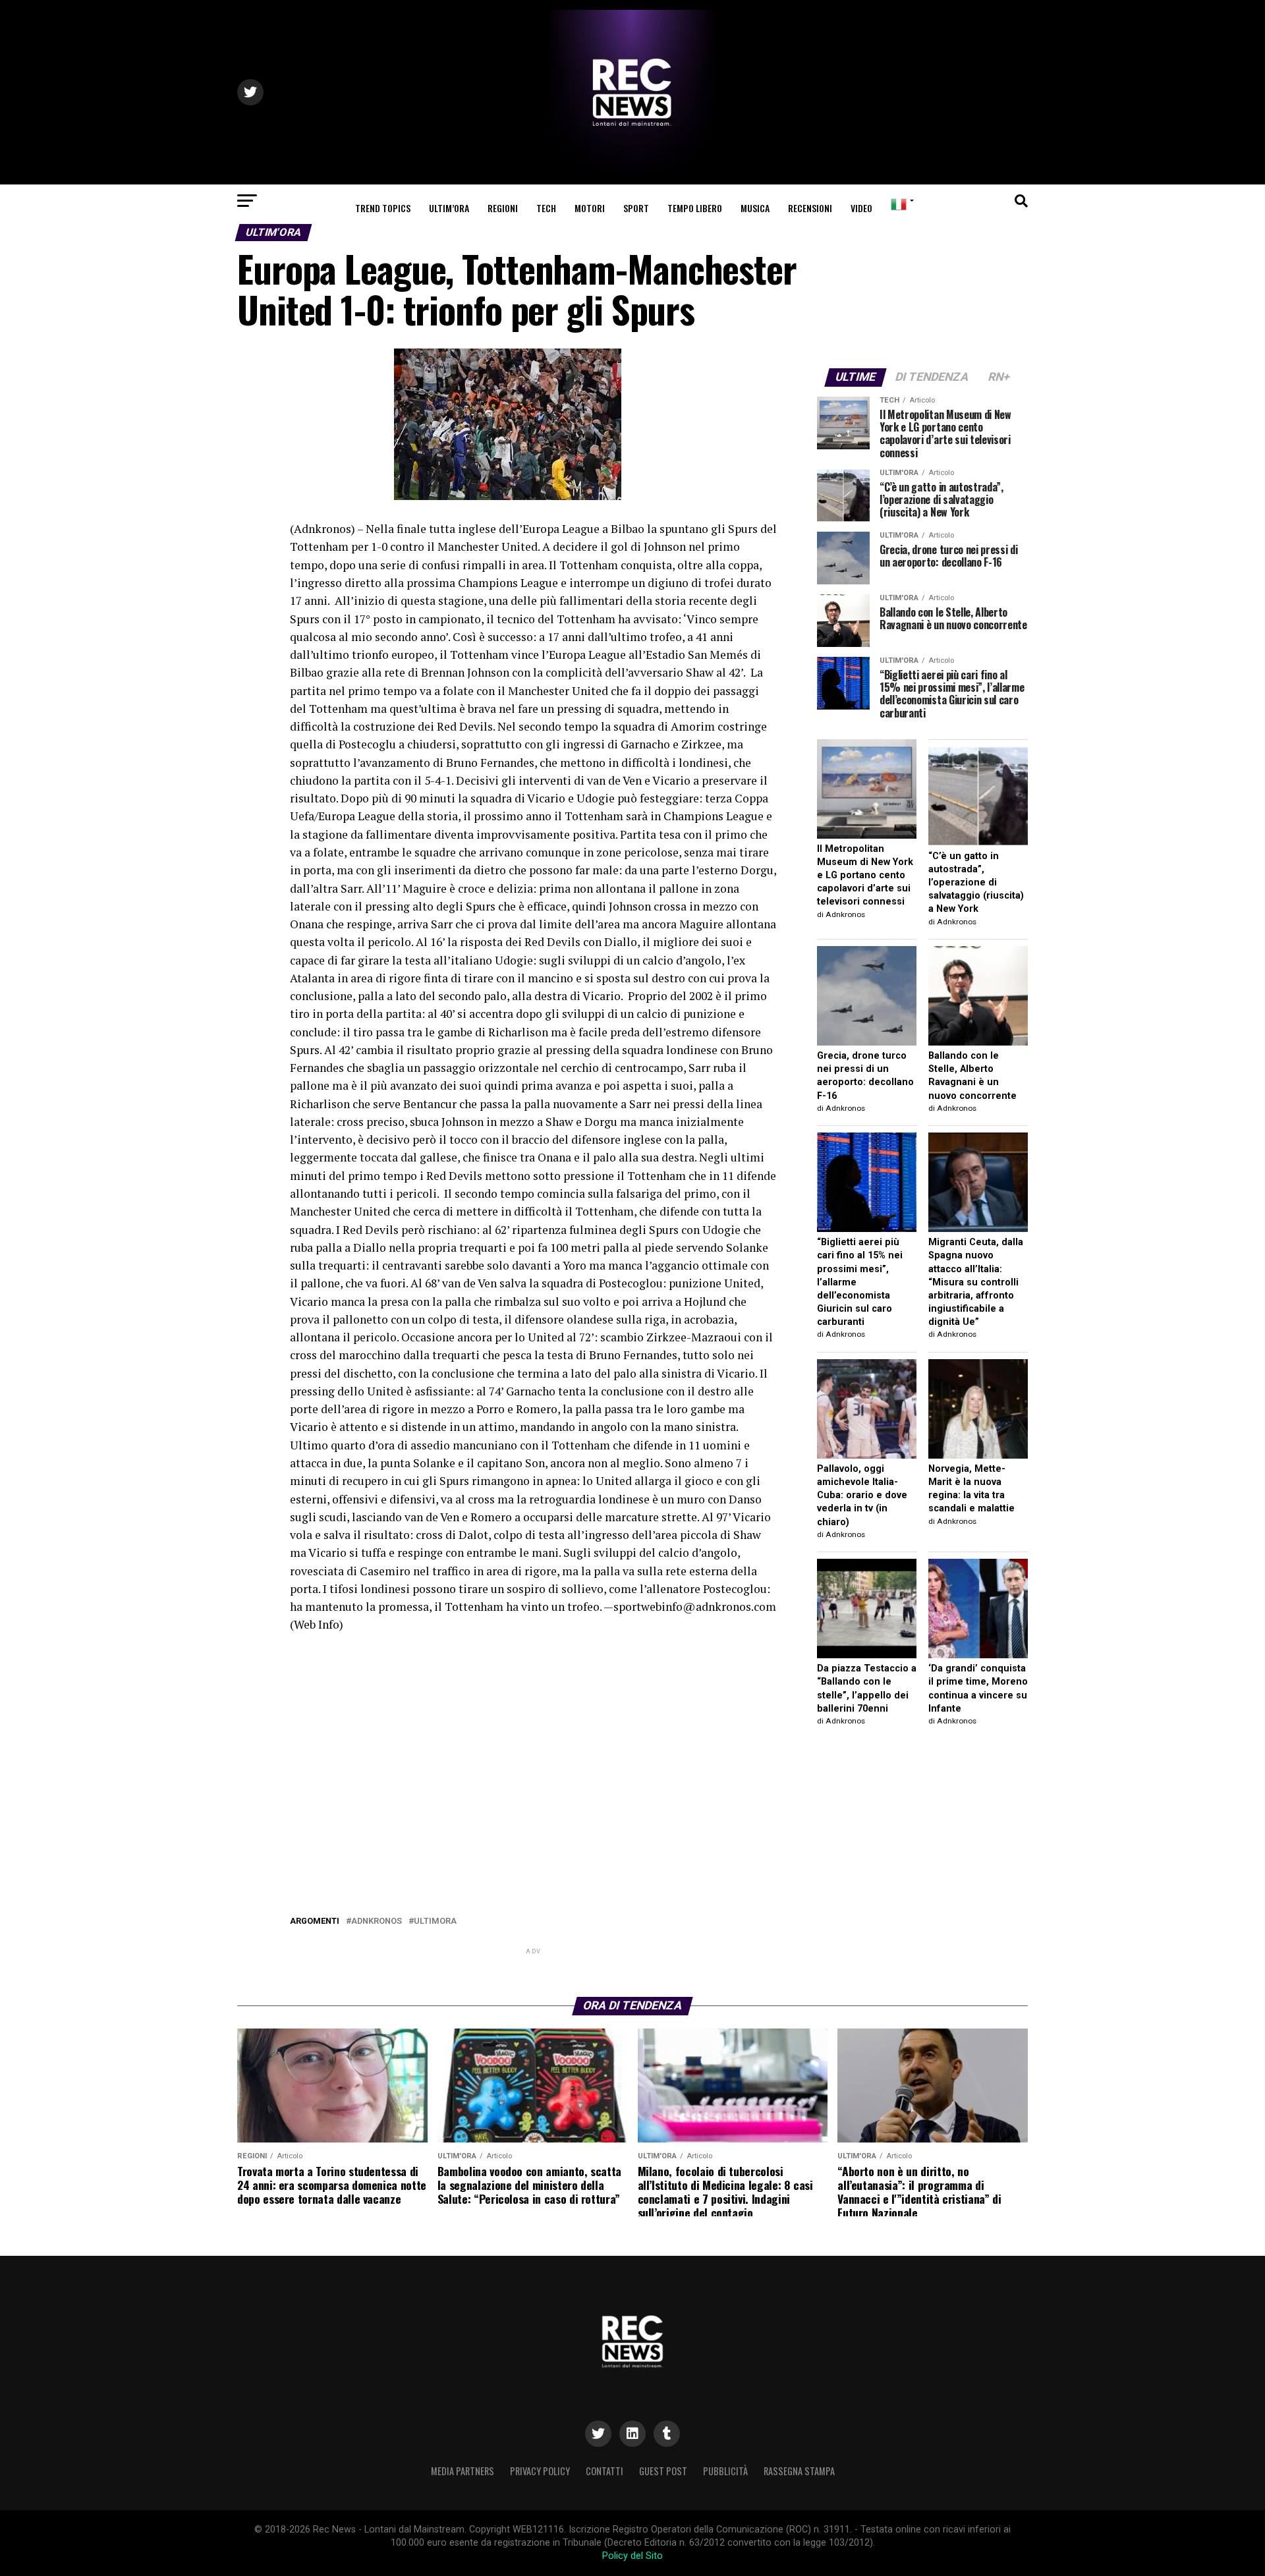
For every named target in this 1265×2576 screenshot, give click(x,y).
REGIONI (503, 208)
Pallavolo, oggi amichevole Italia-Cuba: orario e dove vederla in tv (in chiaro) (862, 1496)
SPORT (636, 208)
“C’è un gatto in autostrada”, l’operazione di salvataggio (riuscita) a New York (976, 883)
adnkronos (377, 1921)
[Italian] (900, 205)
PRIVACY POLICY (540, 2471)
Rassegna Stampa (799, 2471)
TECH (546, 208)
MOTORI (590, 208)
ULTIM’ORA (449, 208)
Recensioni (810, 208)
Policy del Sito (632, 2556)
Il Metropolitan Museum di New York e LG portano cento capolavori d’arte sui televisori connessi (865, 876)
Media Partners (463, 2471)
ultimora (435, 1921)
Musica (755, 208)
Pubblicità (725, 2471)
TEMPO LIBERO (695, 208)
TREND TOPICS (383, 208)
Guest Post (663, 2471)
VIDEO (861, 208)
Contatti (604, 2471)
